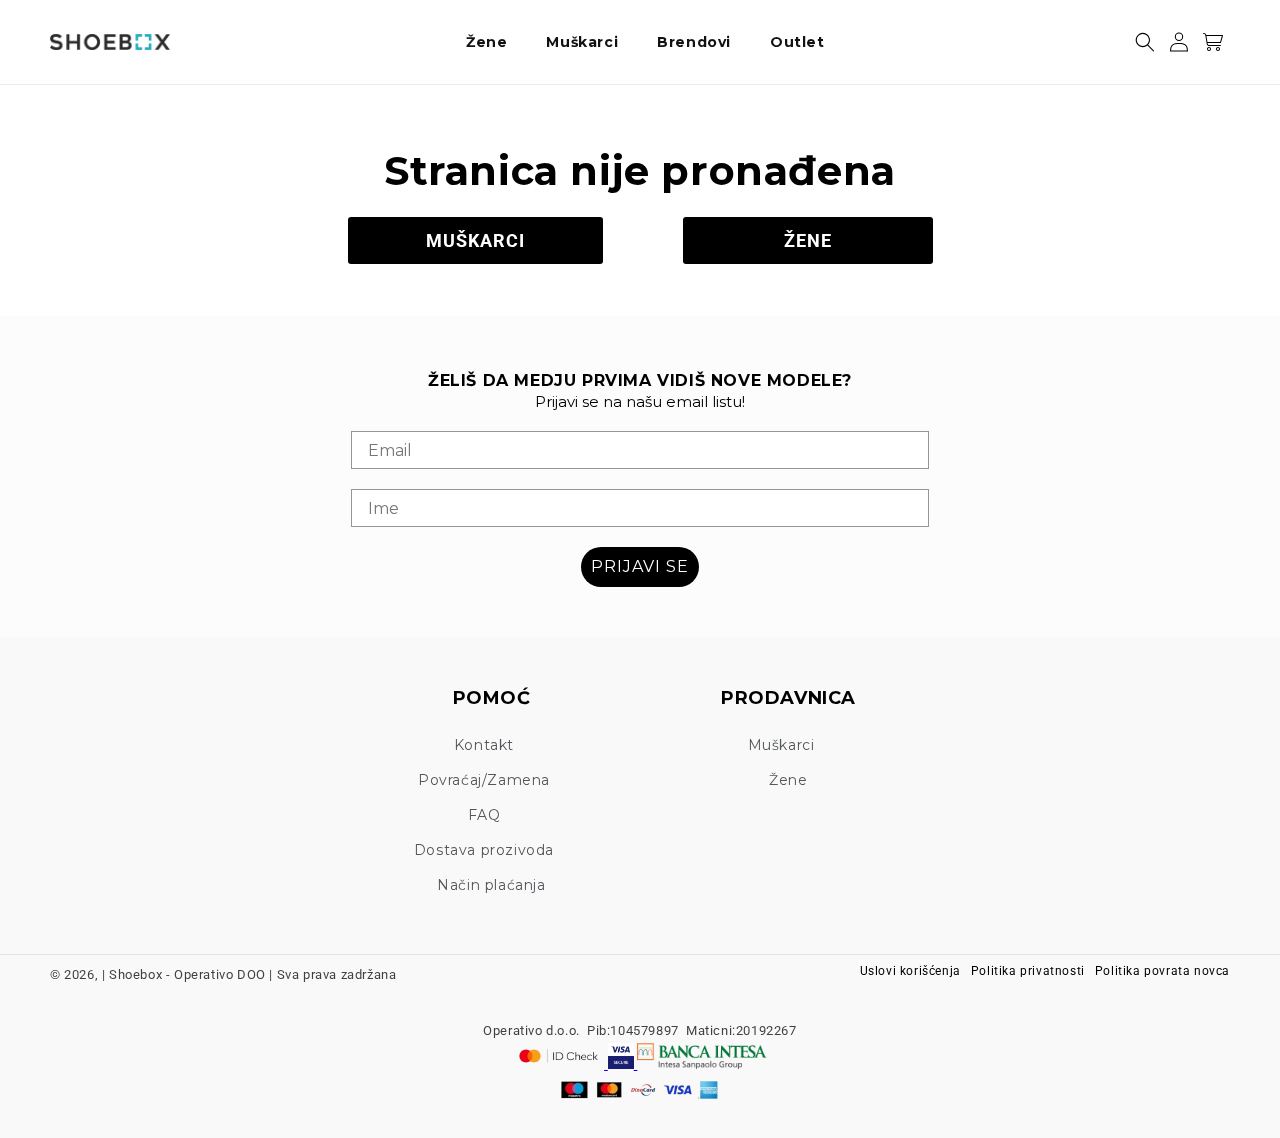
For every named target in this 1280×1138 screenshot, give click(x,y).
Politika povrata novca (1162, 971)
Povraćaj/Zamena (484, 780)
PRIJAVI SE (640, 566)
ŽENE (808, 240)
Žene (788, 780)
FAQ (484, 815)
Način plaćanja (491, 885)
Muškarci (781, 745)
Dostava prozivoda (484, 850)
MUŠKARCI (475, 240)
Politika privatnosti (1028, 971)
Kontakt (484, 745)
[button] (494, 42)
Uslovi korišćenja (910, 971)
